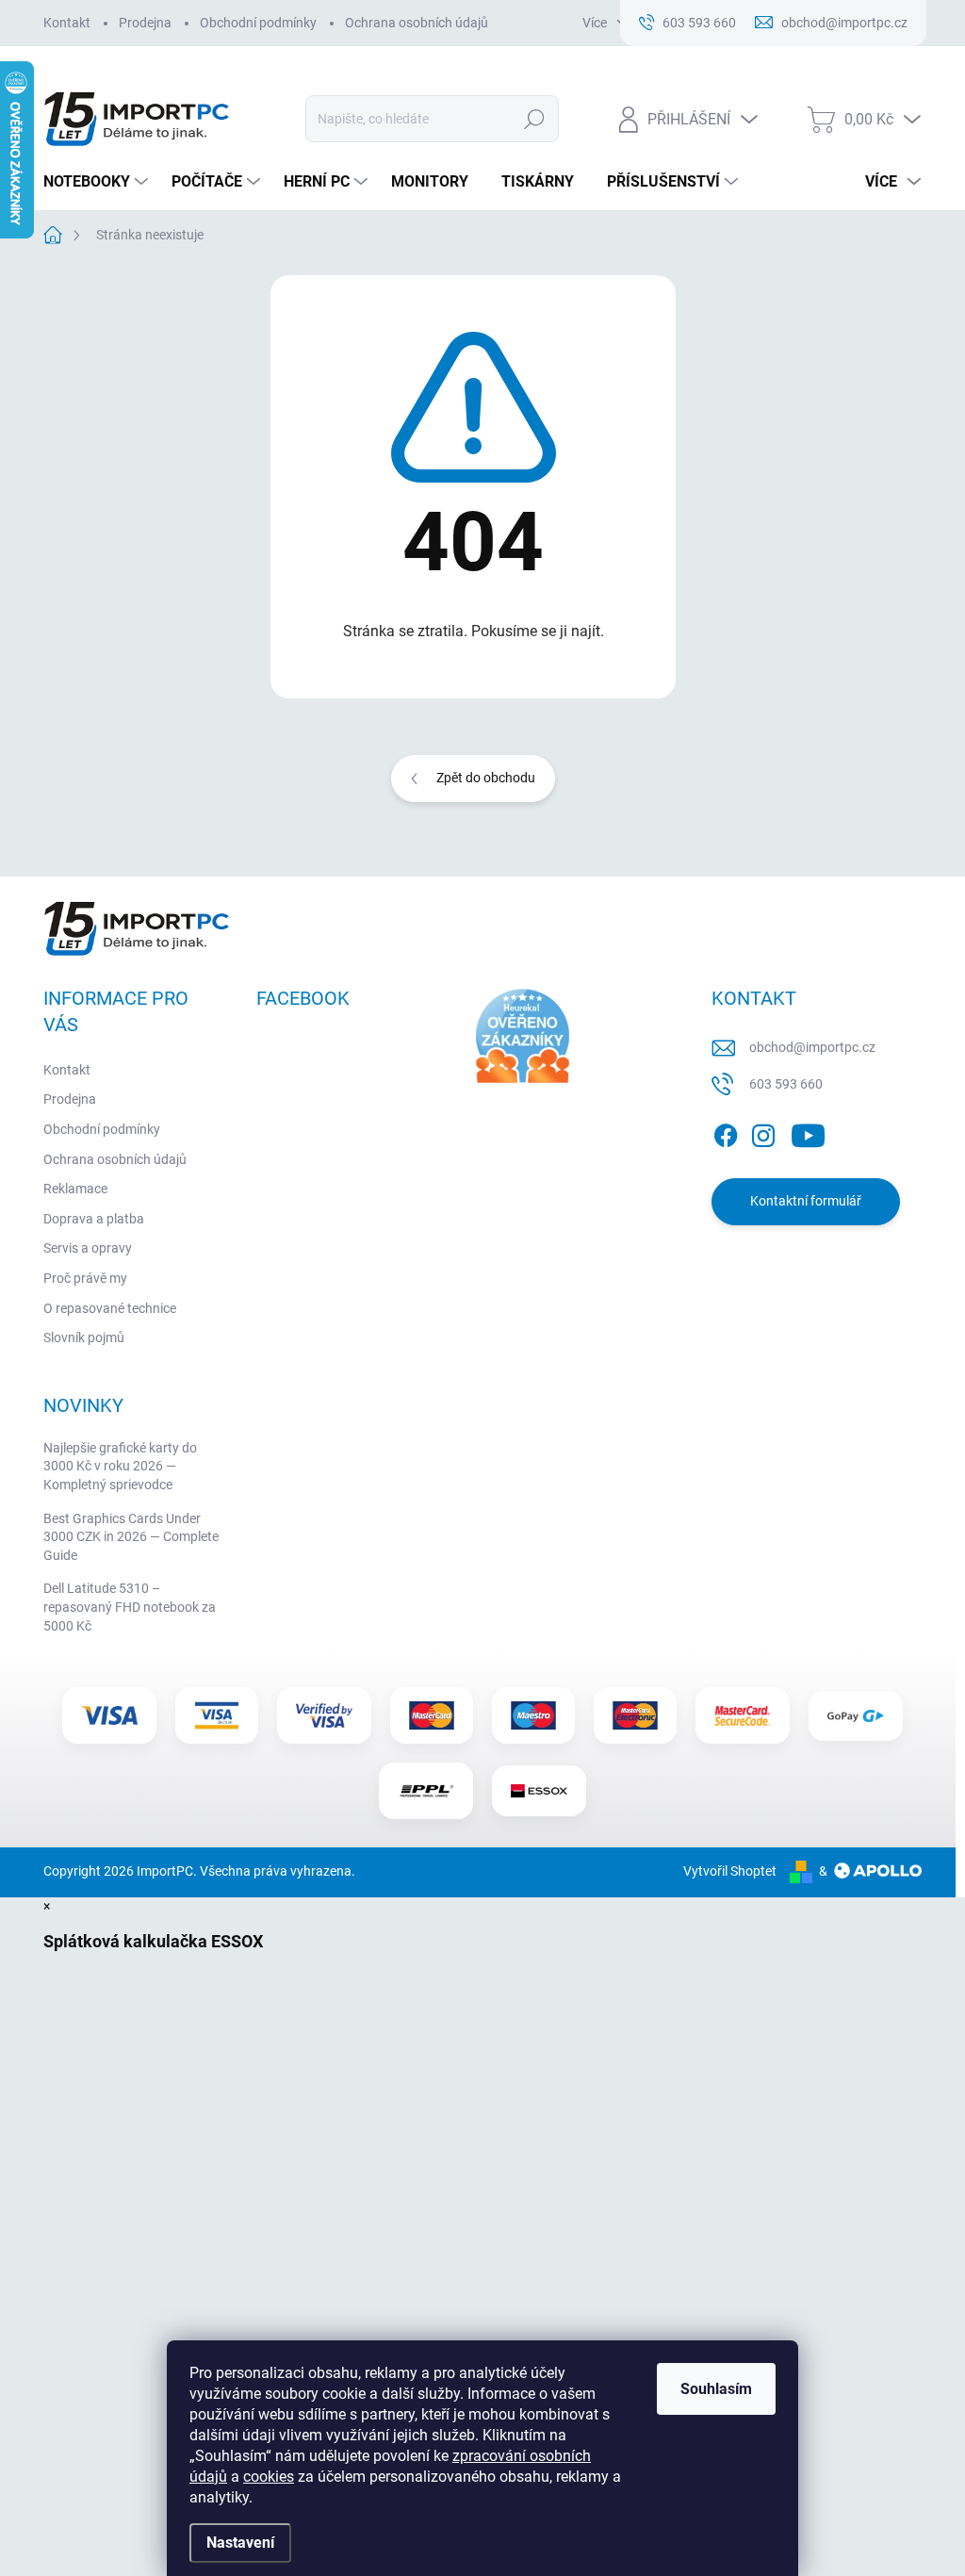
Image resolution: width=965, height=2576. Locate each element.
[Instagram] (763, 1132)
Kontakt (67, 23)
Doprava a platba (94, 1219)
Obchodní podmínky (258, 23)
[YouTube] (808, 1132)
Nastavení (240, 2543)
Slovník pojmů (84, 1337)
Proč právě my (85, 1278)
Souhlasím (716, 2389)
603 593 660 (786, 1084)
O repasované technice (110, 1308)
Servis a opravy (88, 1248)
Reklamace (75, 1189)
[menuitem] (98, 182)
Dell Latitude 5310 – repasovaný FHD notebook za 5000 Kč (130, 1607)
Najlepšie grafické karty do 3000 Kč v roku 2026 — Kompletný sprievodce (120, 1466)
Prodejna (145, 23)
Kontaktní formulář (806, 1201)
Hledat (534, 119)
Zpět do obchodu (486, 778)
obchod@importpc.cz (812, 1047)
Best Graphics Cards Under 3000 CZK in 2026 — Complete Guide (131, 1537)
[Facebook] (726, 1132)
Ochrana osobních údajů (417, 23)
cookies (269, 2477)
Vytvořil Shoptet (730, 1871)
